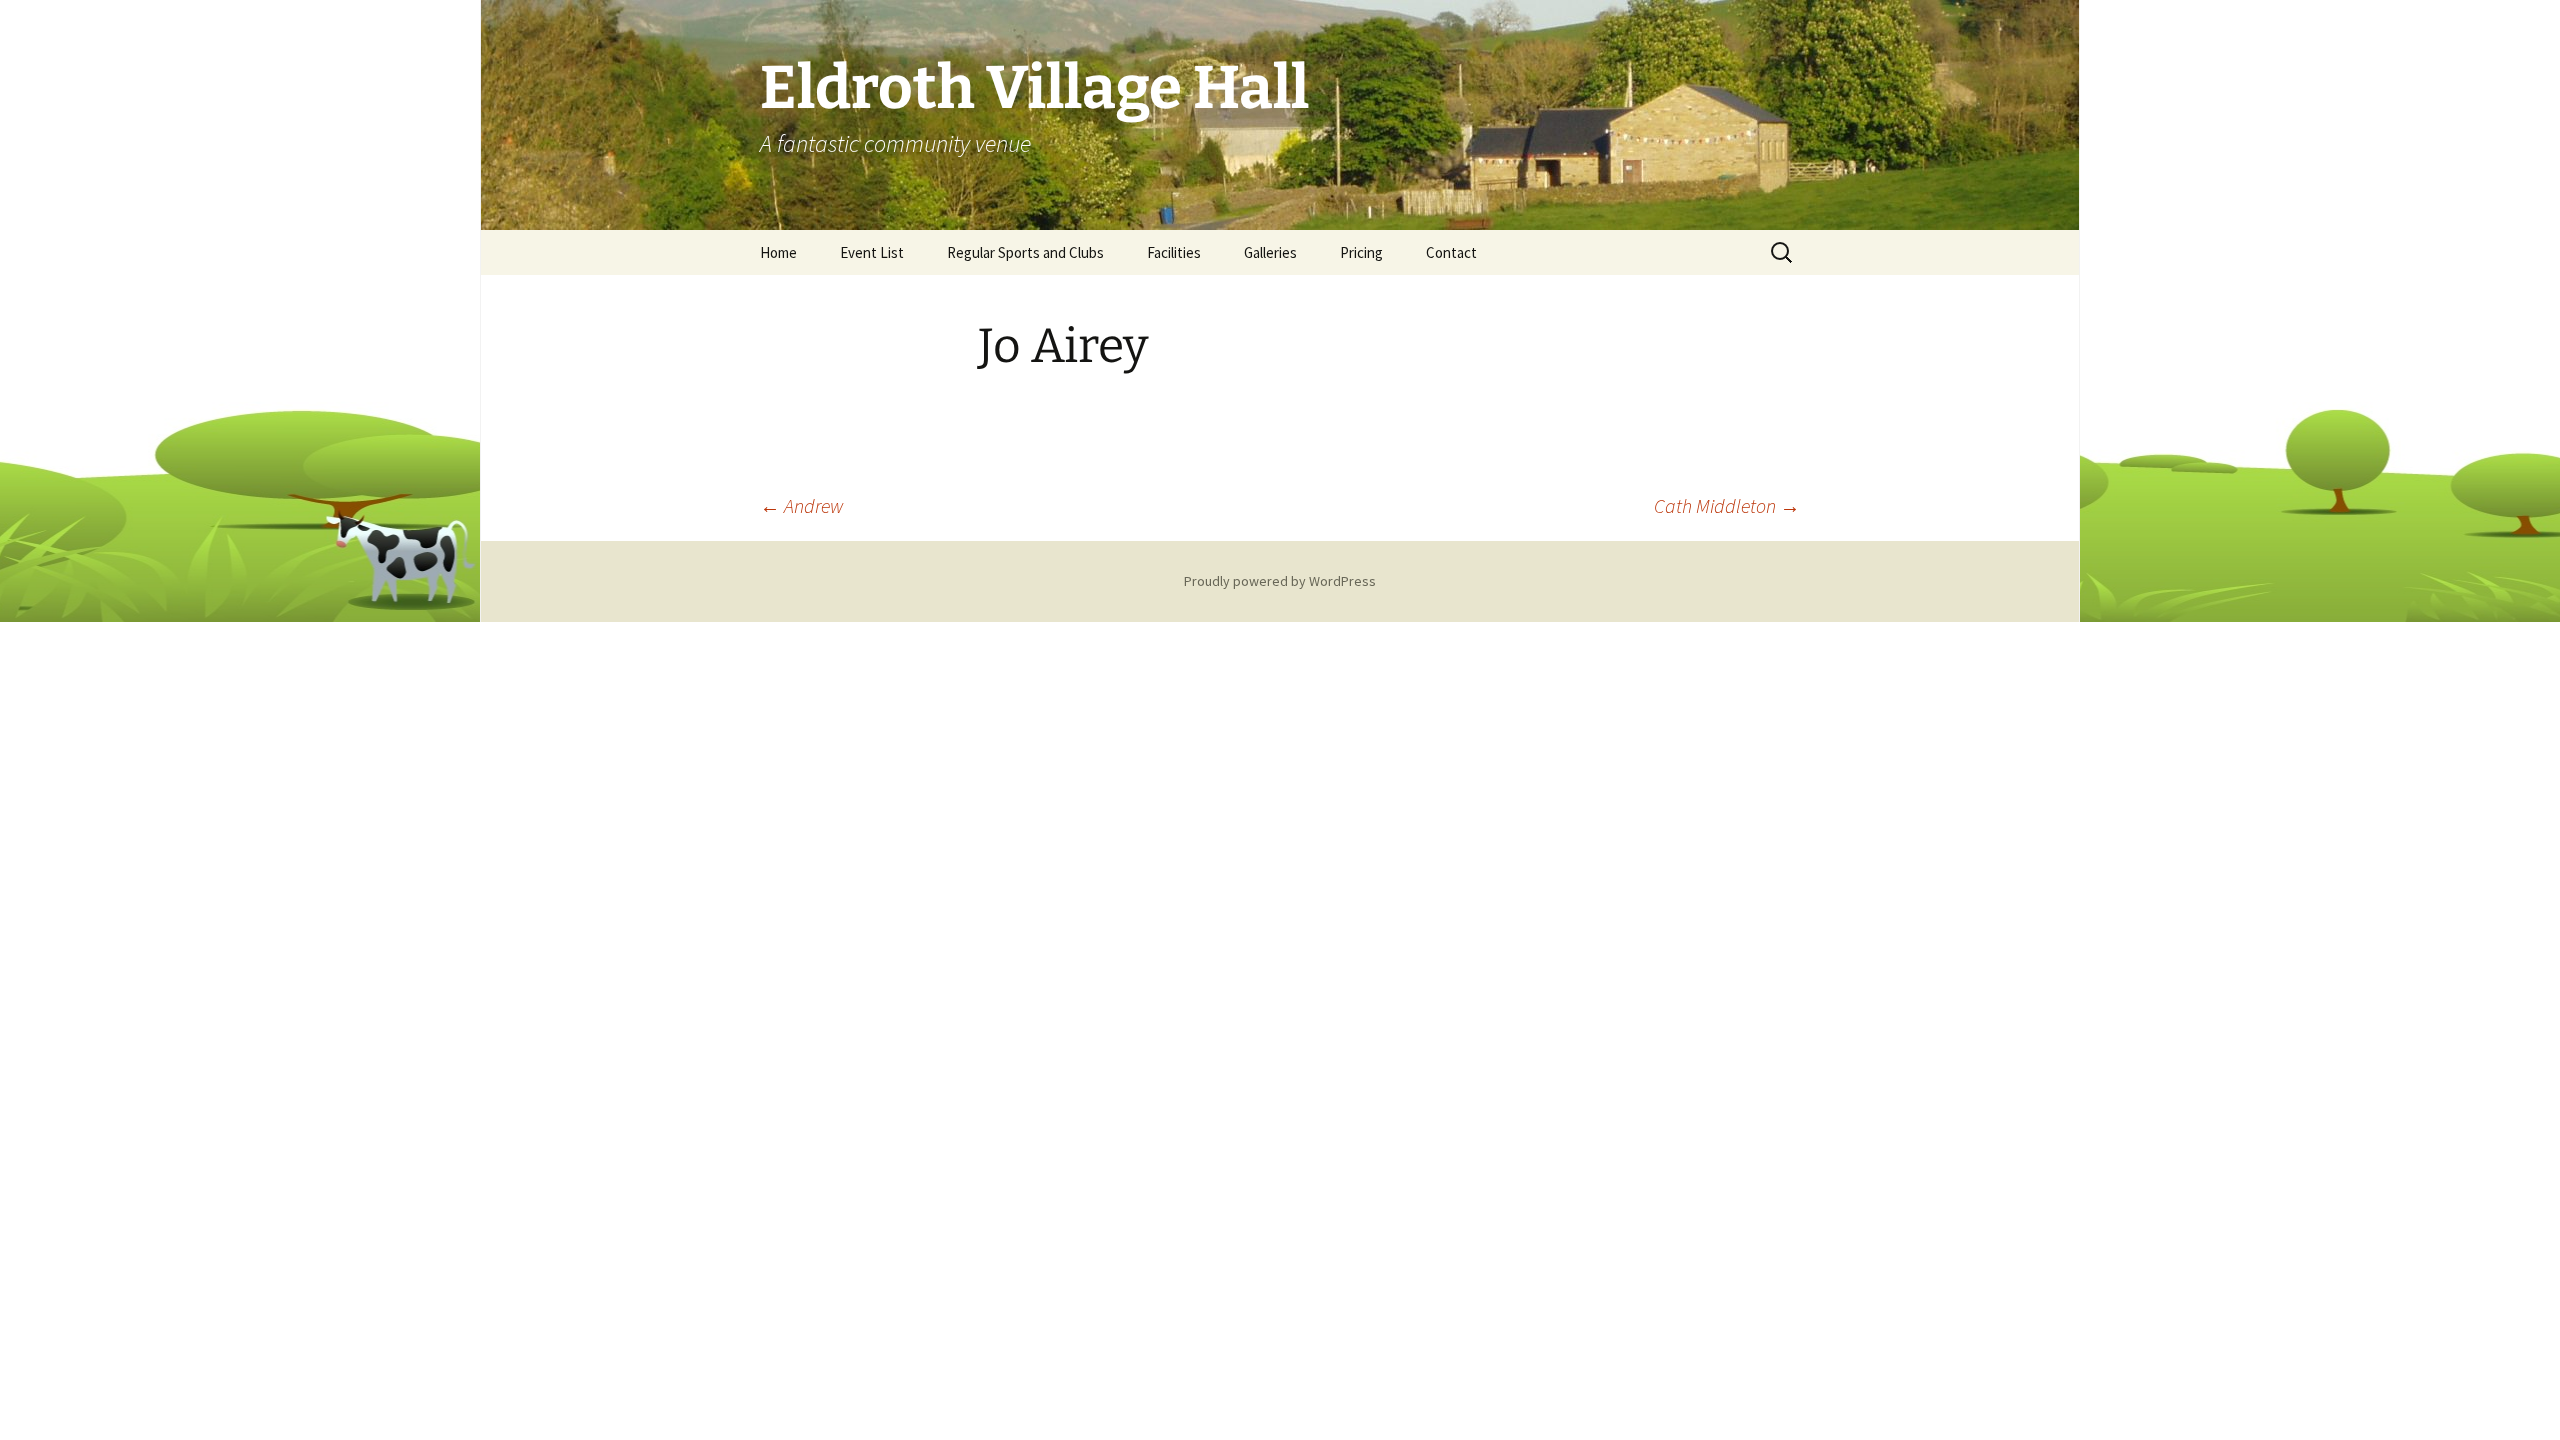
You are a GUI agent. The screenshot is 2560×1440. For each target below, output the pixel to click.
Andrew (802, 505)
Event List (872, 252)
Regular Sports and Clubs (1025, 252)
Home (778, 252)
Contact (1451, 252)
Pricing (1361, 252)
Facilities (1174, 252)
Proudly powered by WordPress (1280, 581)
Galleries (1270, 252)
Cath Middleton (1727, 505)
